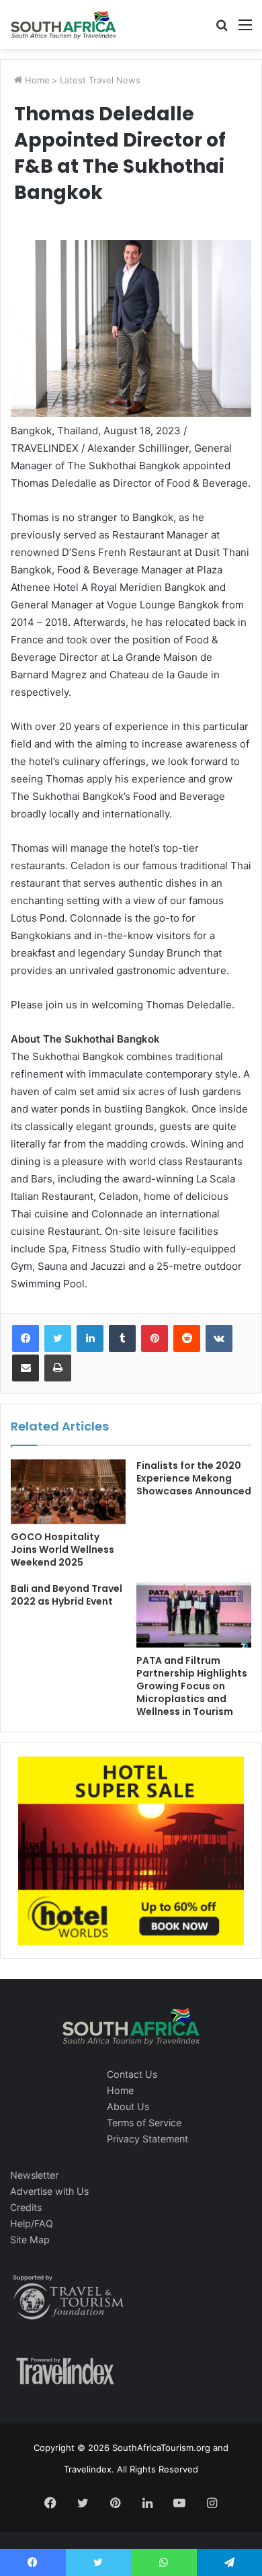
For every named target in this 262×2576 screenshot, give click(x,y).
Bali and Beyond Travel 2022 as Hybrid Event (67, 1595)
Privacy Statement (147, 2139)
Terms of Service (144, 2123)
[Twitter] (58, 1338)
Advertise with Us (49, 2191)
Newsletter (34, 2175)
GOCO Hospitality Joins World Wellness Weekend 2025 (62, 1549)
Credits (26, 2207)
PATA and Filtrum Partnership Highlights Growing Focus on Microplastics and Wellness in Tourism (192, 1686)
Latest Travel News (100, 80)
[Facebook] (26, 1338)
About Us (128, 2106)
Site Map (30, 2240)
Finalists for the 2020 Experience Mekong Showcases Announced (194, 1478)
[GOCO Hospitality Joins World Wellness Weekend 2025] (68, 1492)
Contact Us (132, 2074)
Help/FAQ (32, 2223)
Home (36, 80)
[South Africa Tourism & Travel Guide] (64, 25)
